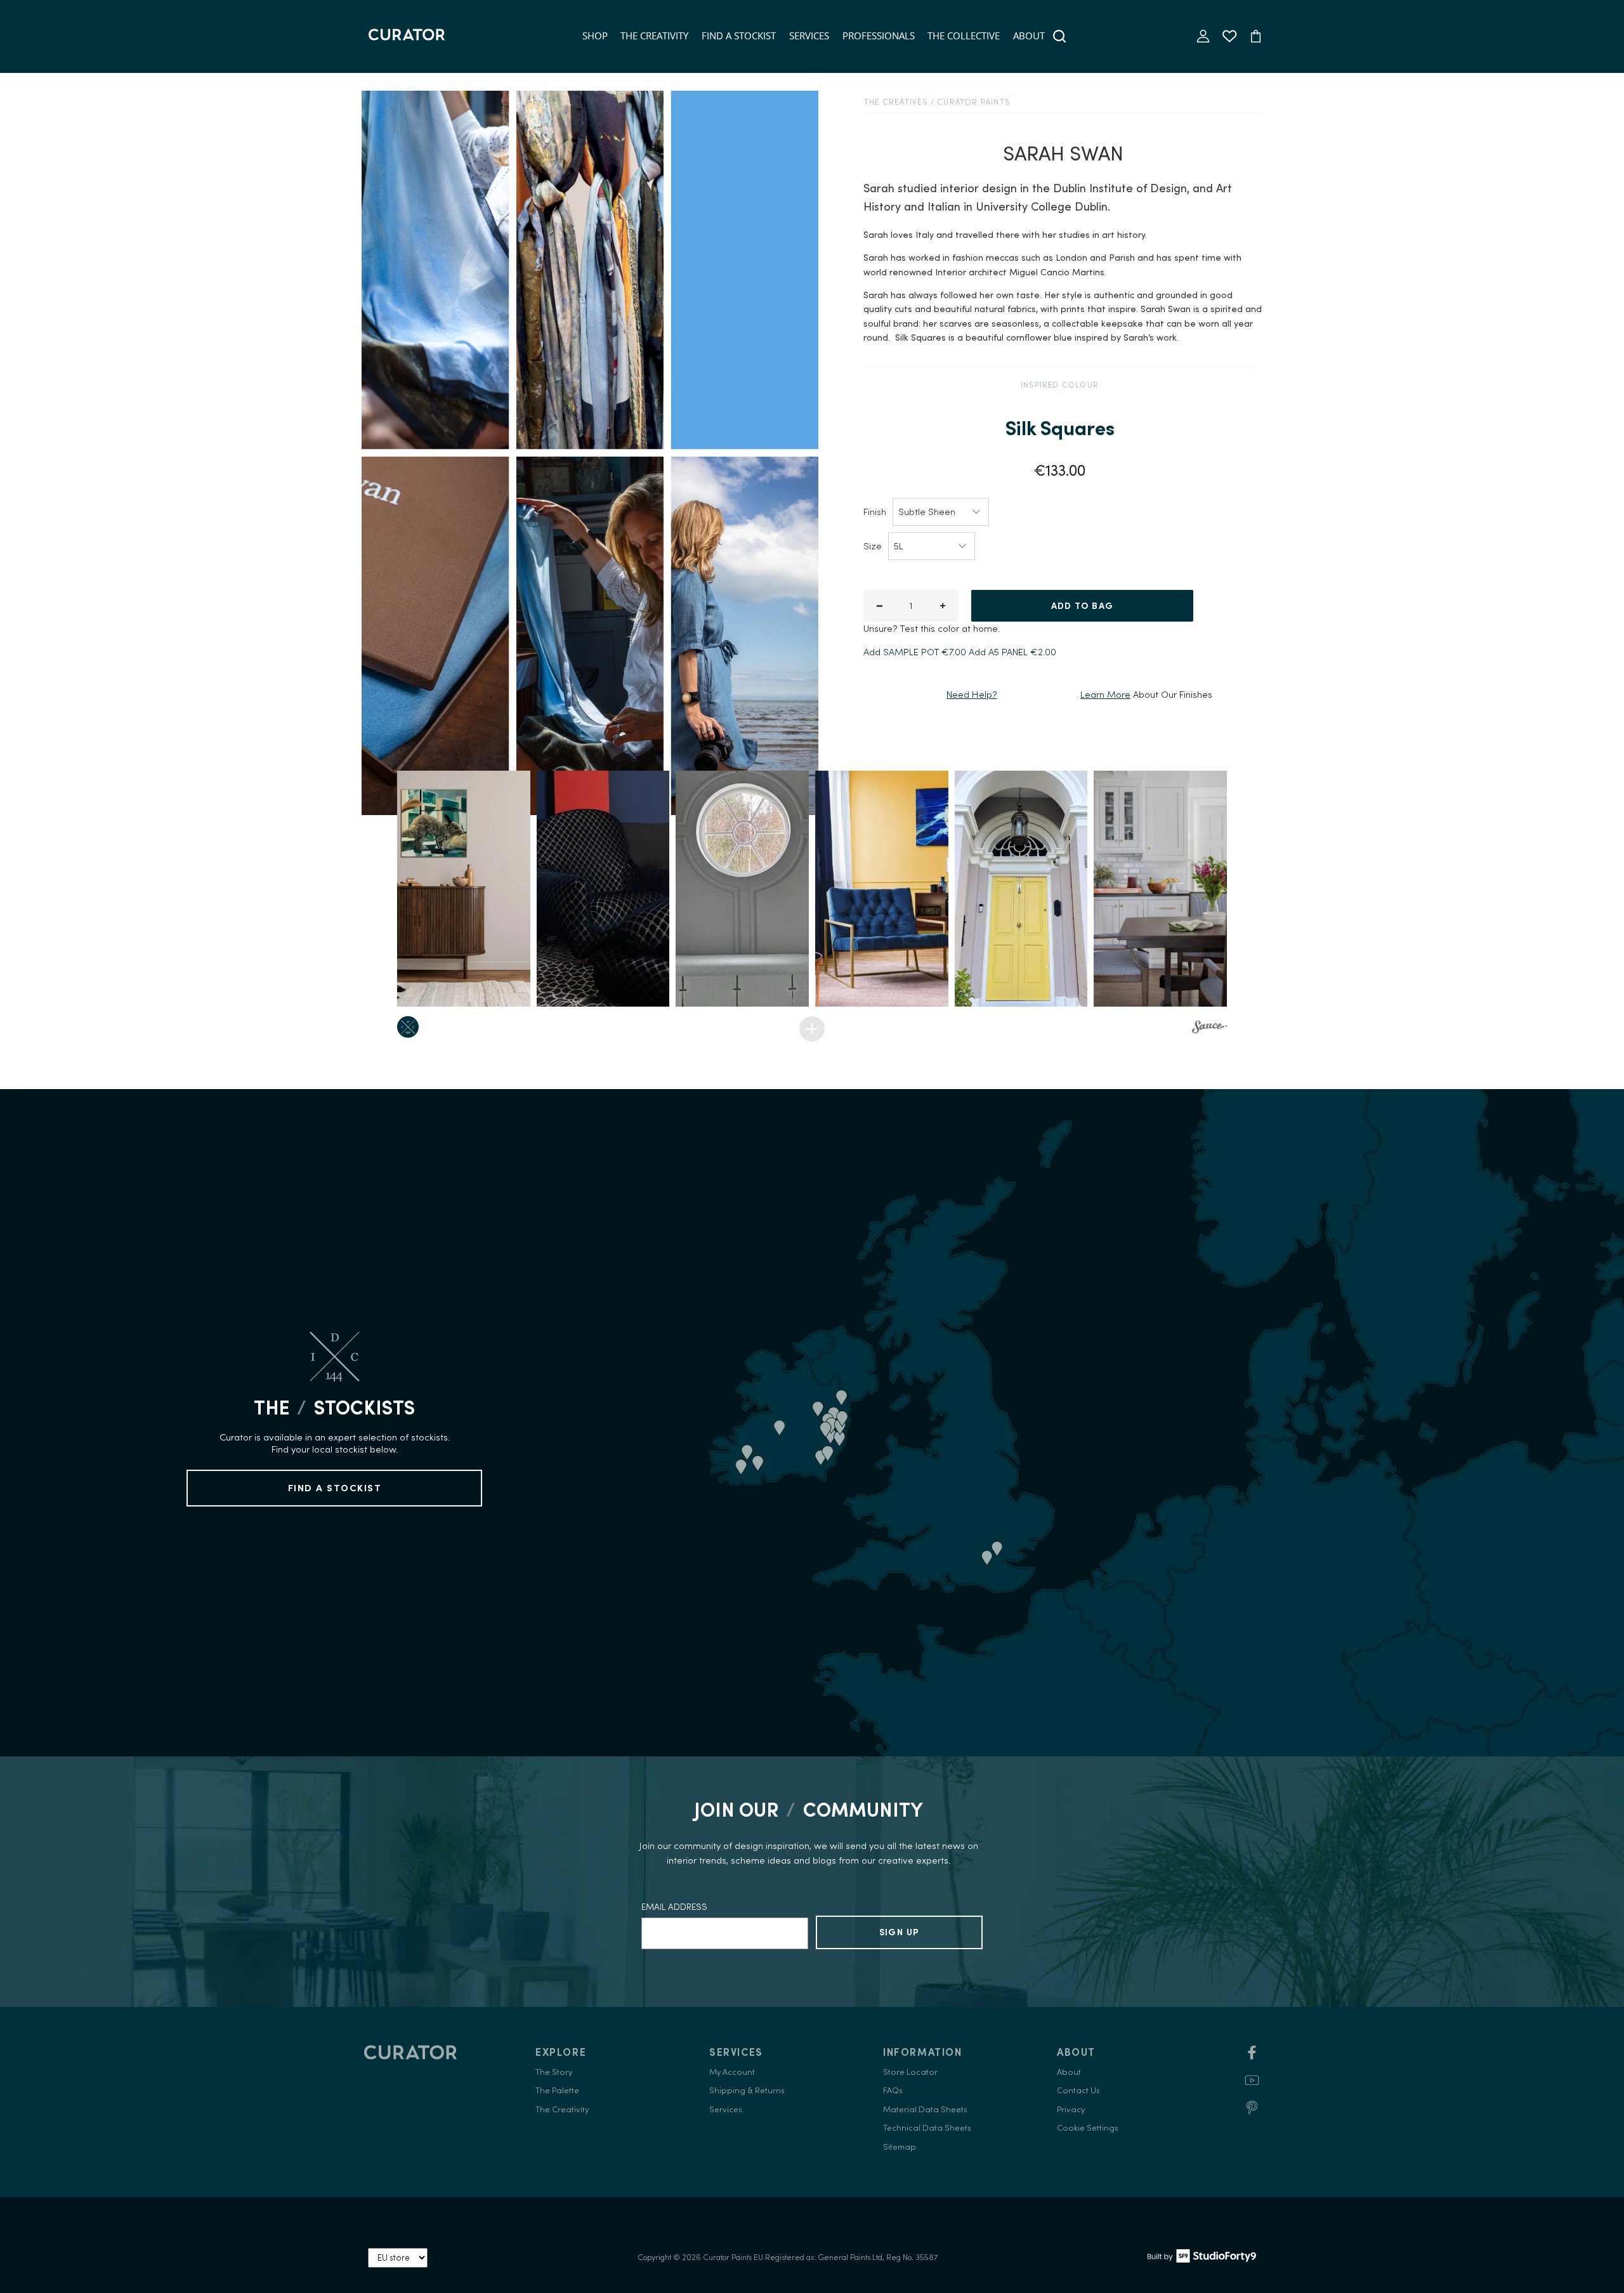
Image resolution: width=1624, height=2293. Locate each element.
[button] (464, 889)
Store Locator (910, 2072)
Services (809, 36)
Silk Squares (1060, 428)
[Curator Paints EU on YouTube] (1252, 2085)
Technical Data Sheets (927, 2128)
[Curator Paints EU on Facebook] (1252, 2057)
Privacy (1071, 2109)
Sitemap (900, 2147)
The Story (554, 2072)
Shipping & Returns (747, 2090)
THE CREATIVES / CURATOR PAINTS (937, 102)
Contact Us (1078, 2090)
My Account (732, 2072)
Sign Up (900, 1932)
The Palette (557, 2090)
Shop (595, 36)
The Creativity (654, 36)
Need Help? (972, 694)
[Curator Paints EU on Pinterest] (1252, 2112)
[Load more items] (812, 1029)
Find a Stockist (739, 36)
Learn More (1105, 694)
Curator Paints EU (733, 2257)
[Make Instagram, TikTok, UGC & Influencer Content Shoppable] (1209, 1029)
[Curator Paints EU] (407, 36)
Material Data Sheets (925, 2109)
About (1029, 36)
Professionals (879, 36)
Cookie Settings (1088, 2128)
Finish (875, 512)
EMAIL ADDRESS (674, 1907)
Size (873, 546)
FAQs (893, 2090)
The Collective (964, 36)
